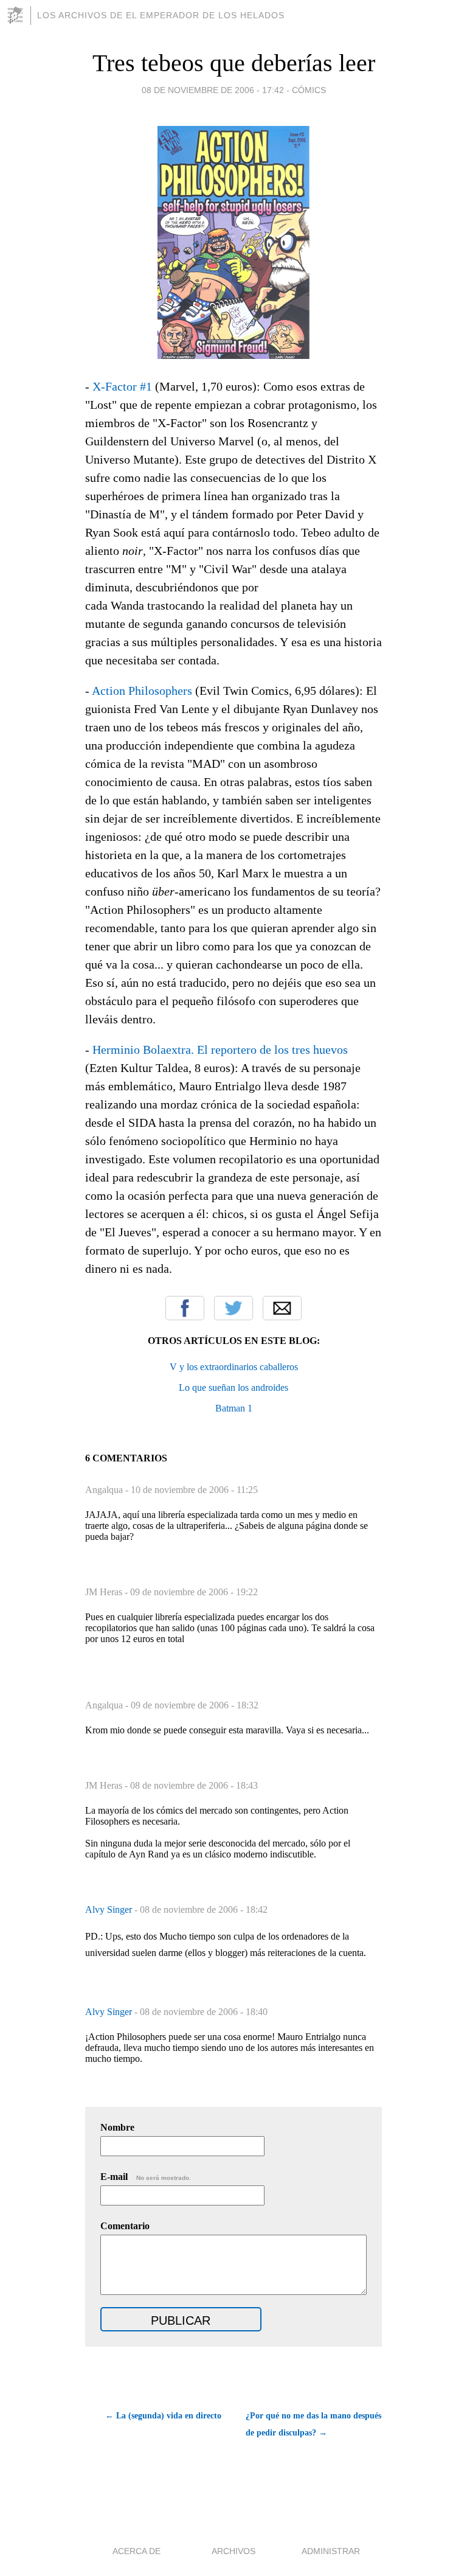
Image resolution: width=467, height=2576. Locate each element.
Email (282, 1308)
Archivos (233, 2551)
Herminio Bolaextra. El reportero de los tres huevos (220, 1050)
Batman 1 (234, 1408)
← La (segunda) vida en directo (163, 2416)
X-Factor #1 (122, 386)
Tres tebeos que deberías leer (234, 63)
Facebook (185, 1308)
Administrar (331, 2551)
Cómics (309, 90)
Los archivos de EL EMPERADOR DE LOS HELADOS (161, 15)
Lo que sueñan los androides (233, 1387)
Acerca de (137, 2551)
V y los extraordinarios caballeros (234, 1367)
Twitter (233, 1308)
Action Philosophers (142, 691)
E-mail (146, 2177)
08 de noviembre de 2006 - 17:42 (213, 90)
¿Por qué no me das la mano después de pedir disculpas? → (313, 2424)
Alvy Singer (110, 1909)
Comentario (125, 2226)
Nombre (117, 2127)
